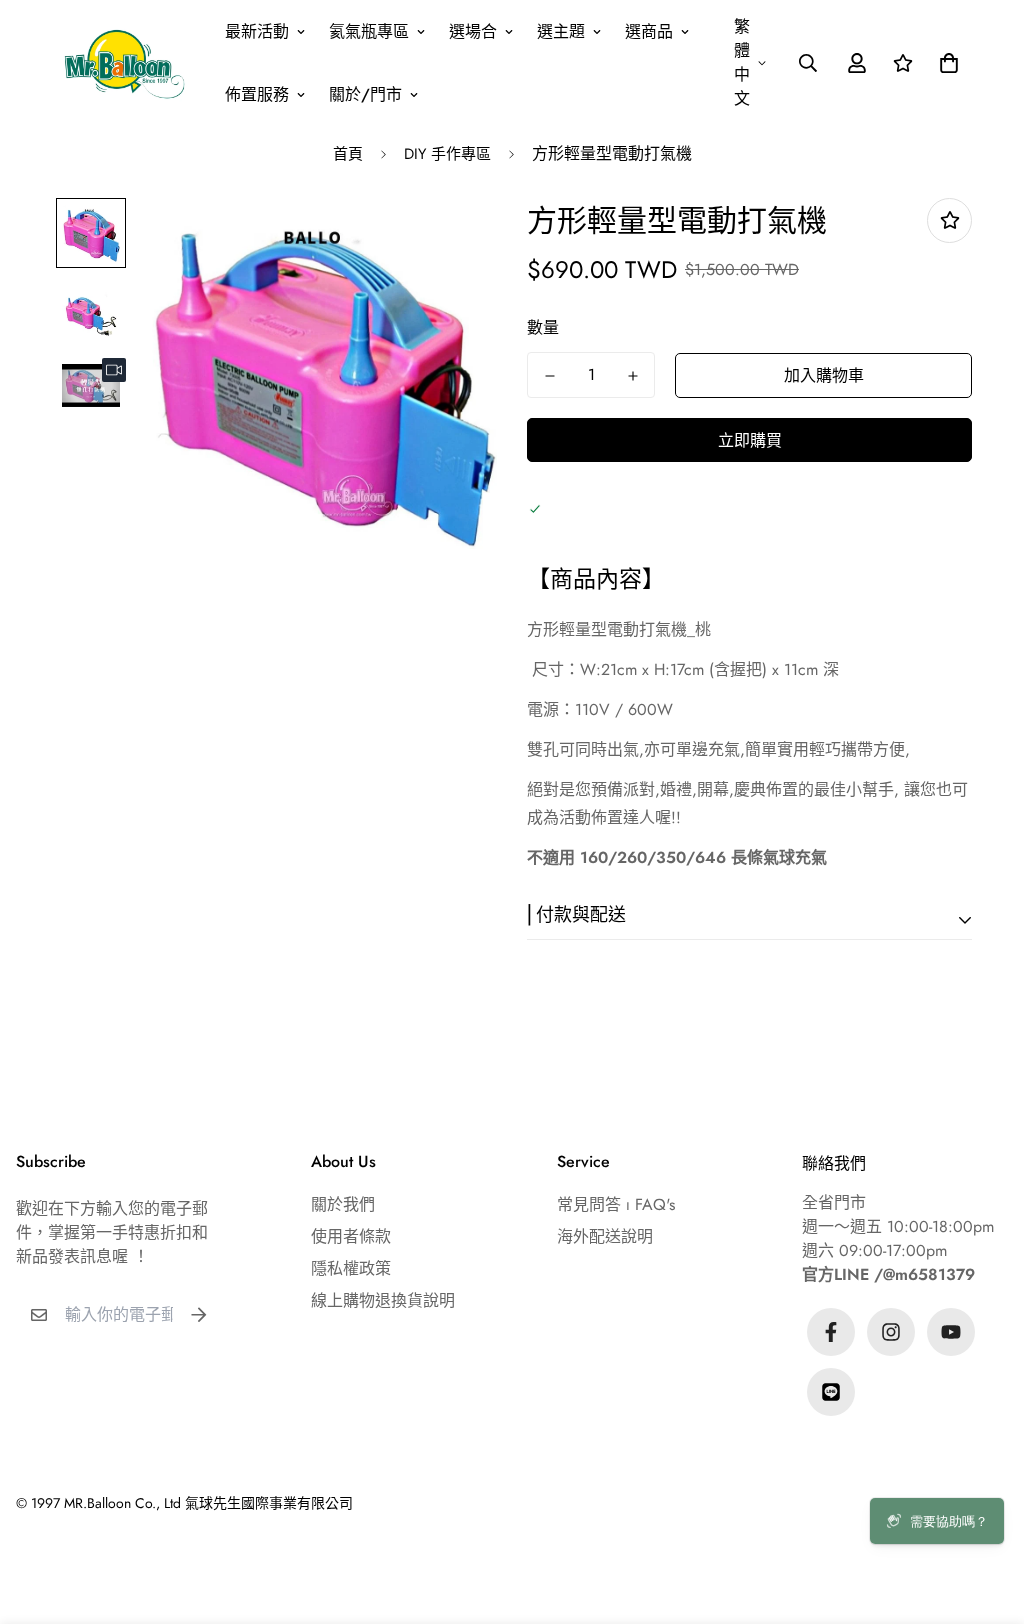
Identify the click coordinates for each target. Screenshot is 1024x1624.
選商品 (649, 31)
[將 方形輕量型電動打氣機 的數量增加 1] (632, 376)
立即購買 (750, 440)
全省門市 (834, 1202)
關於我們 (343, 1204)
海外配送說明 (605, 1236)
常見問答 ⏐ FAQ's (616, 1204)
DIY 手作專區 (447, 154)
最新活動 (257, 31)
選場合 (473, 31)
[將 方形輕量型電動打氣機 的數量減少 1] (549, 376)
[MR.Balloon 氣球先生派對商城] (124, 62)
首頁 (348, 154)
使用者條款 (351, 1236)
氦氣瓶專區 (369, 31)
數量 (543, 327)
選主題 (561, 31)
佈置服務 (257, 94)
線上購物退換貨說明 (383, 1300)
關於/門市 (365, 94)
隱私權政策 (351, 1268)
